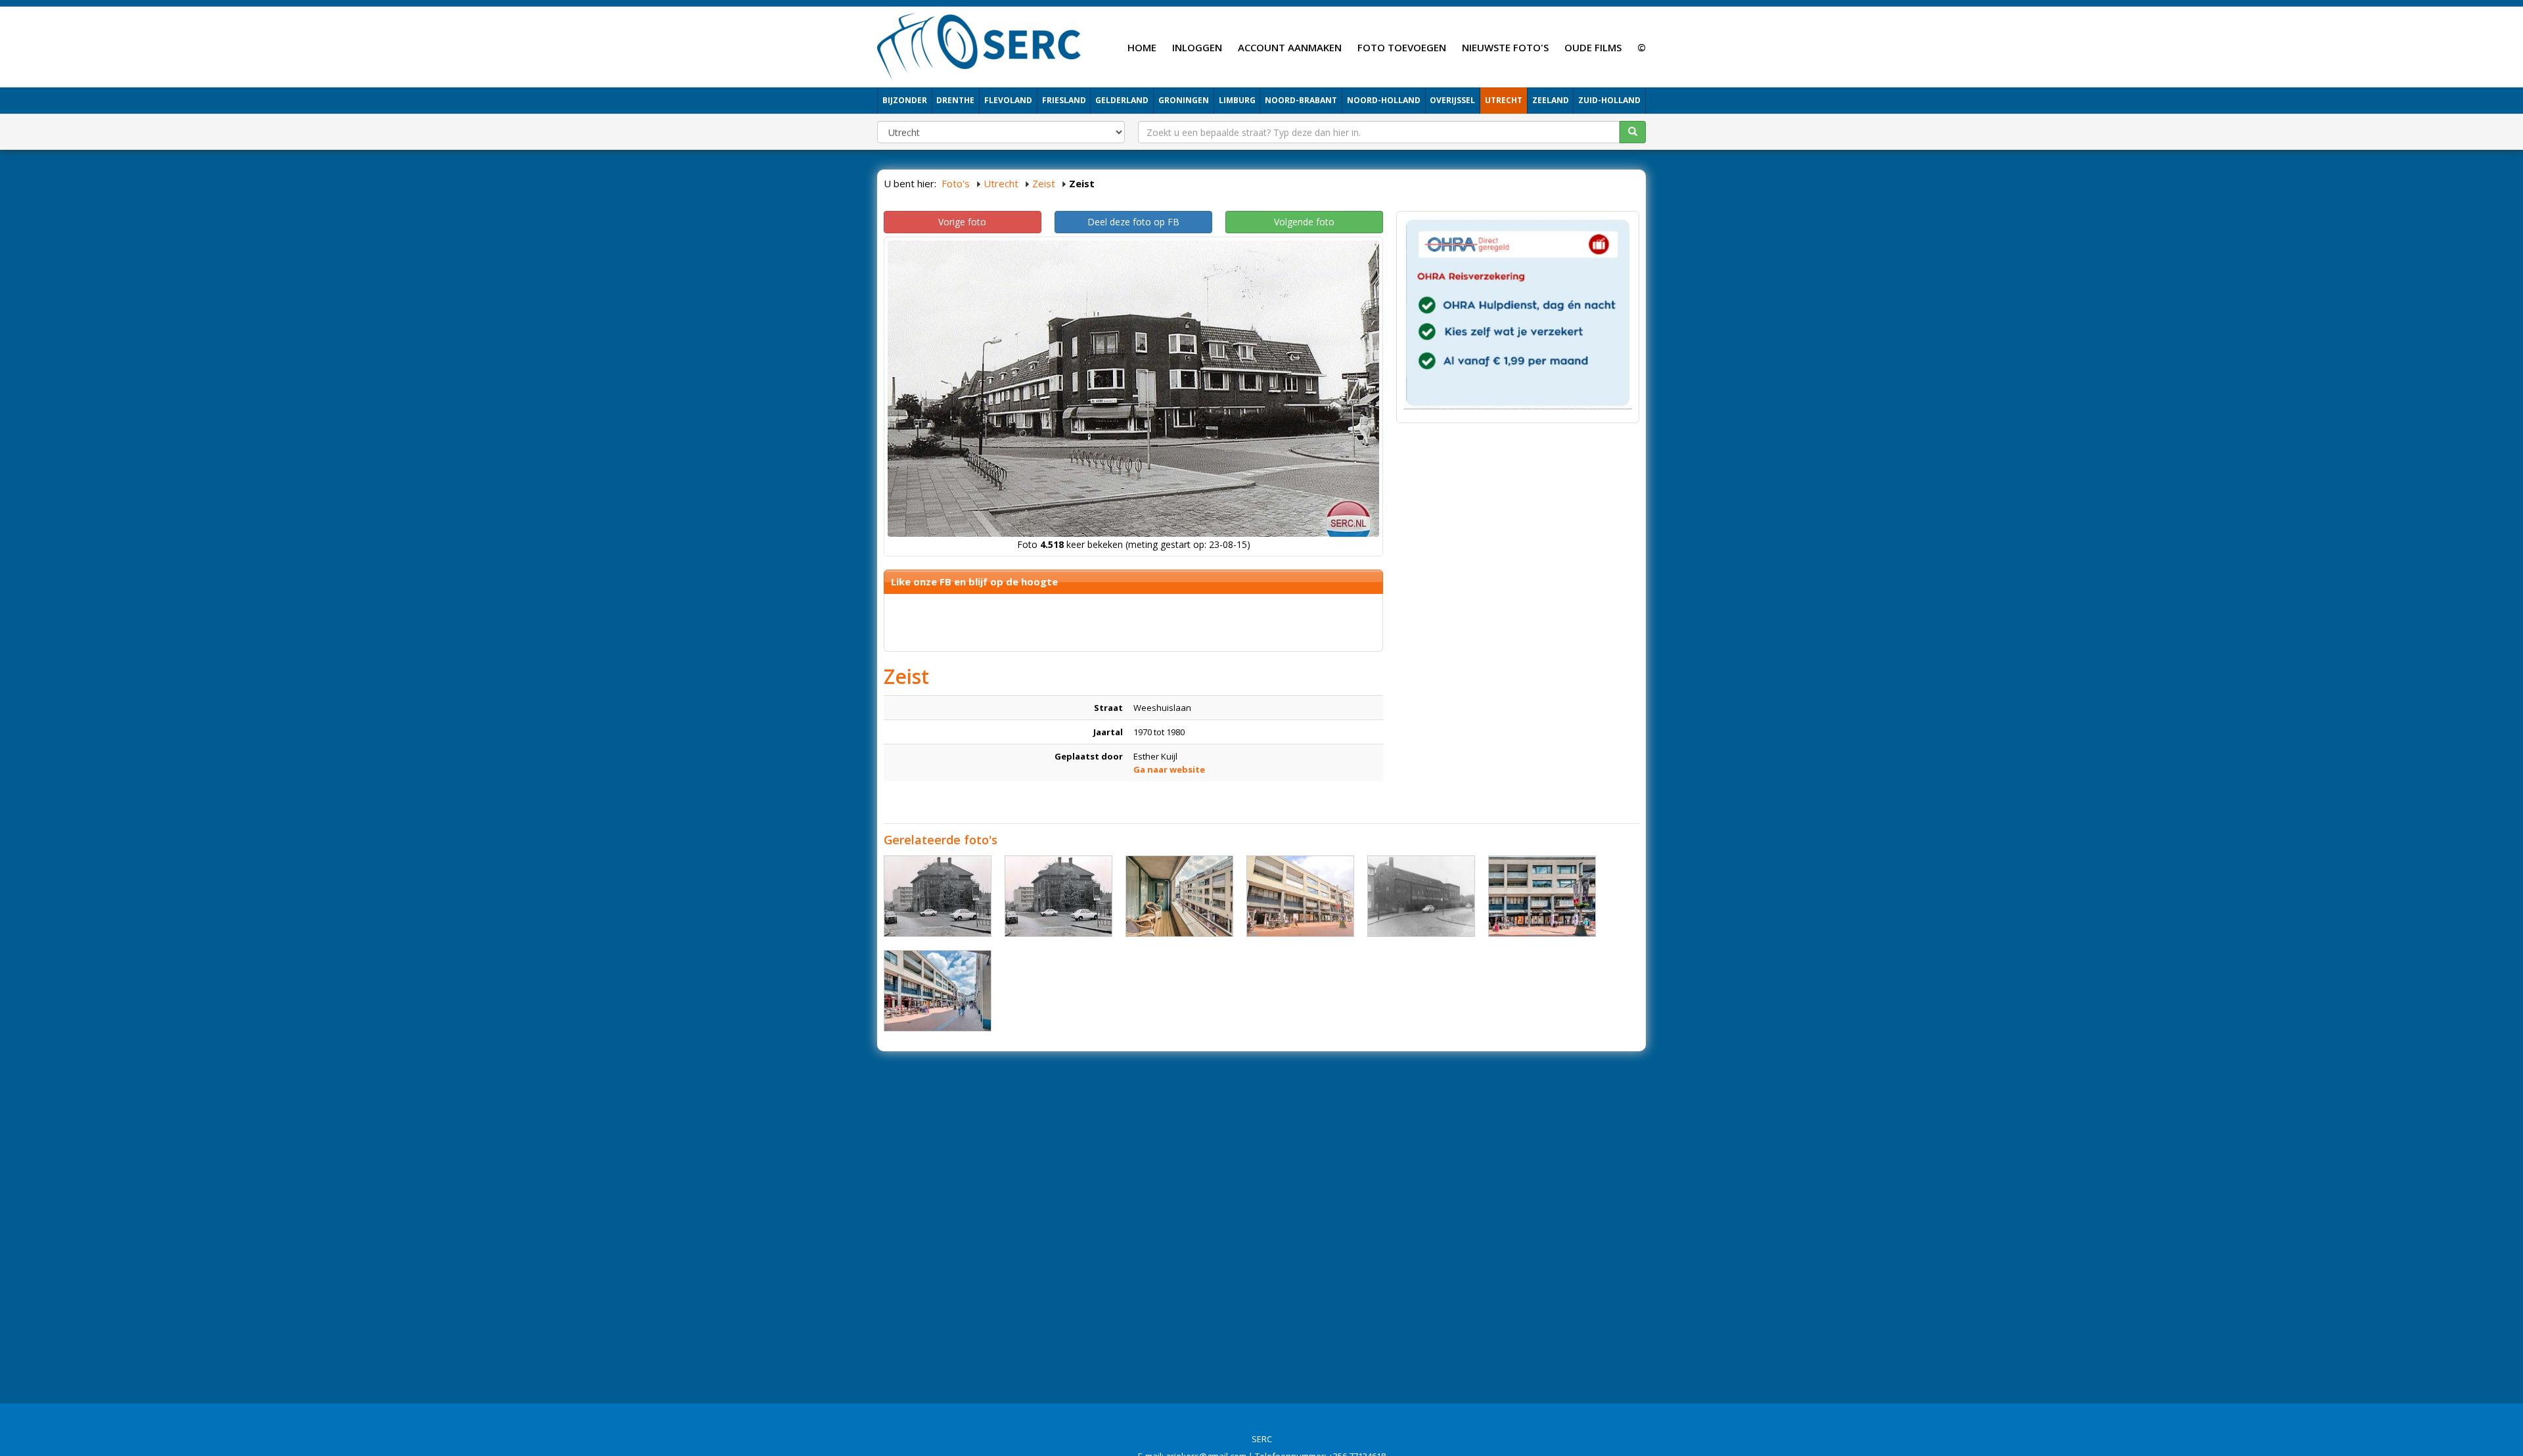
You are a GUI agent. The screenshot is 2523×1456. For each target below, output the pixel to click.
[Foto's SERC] (979, 45)
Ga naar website (1169, 769)
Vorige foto (962, 222)
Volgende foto (1304, 222)
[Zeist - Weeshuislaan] (1179, 896)
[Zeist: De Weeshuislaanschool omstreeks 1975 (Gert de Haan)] (1058, 896)
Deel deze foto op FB (1133, 222)
